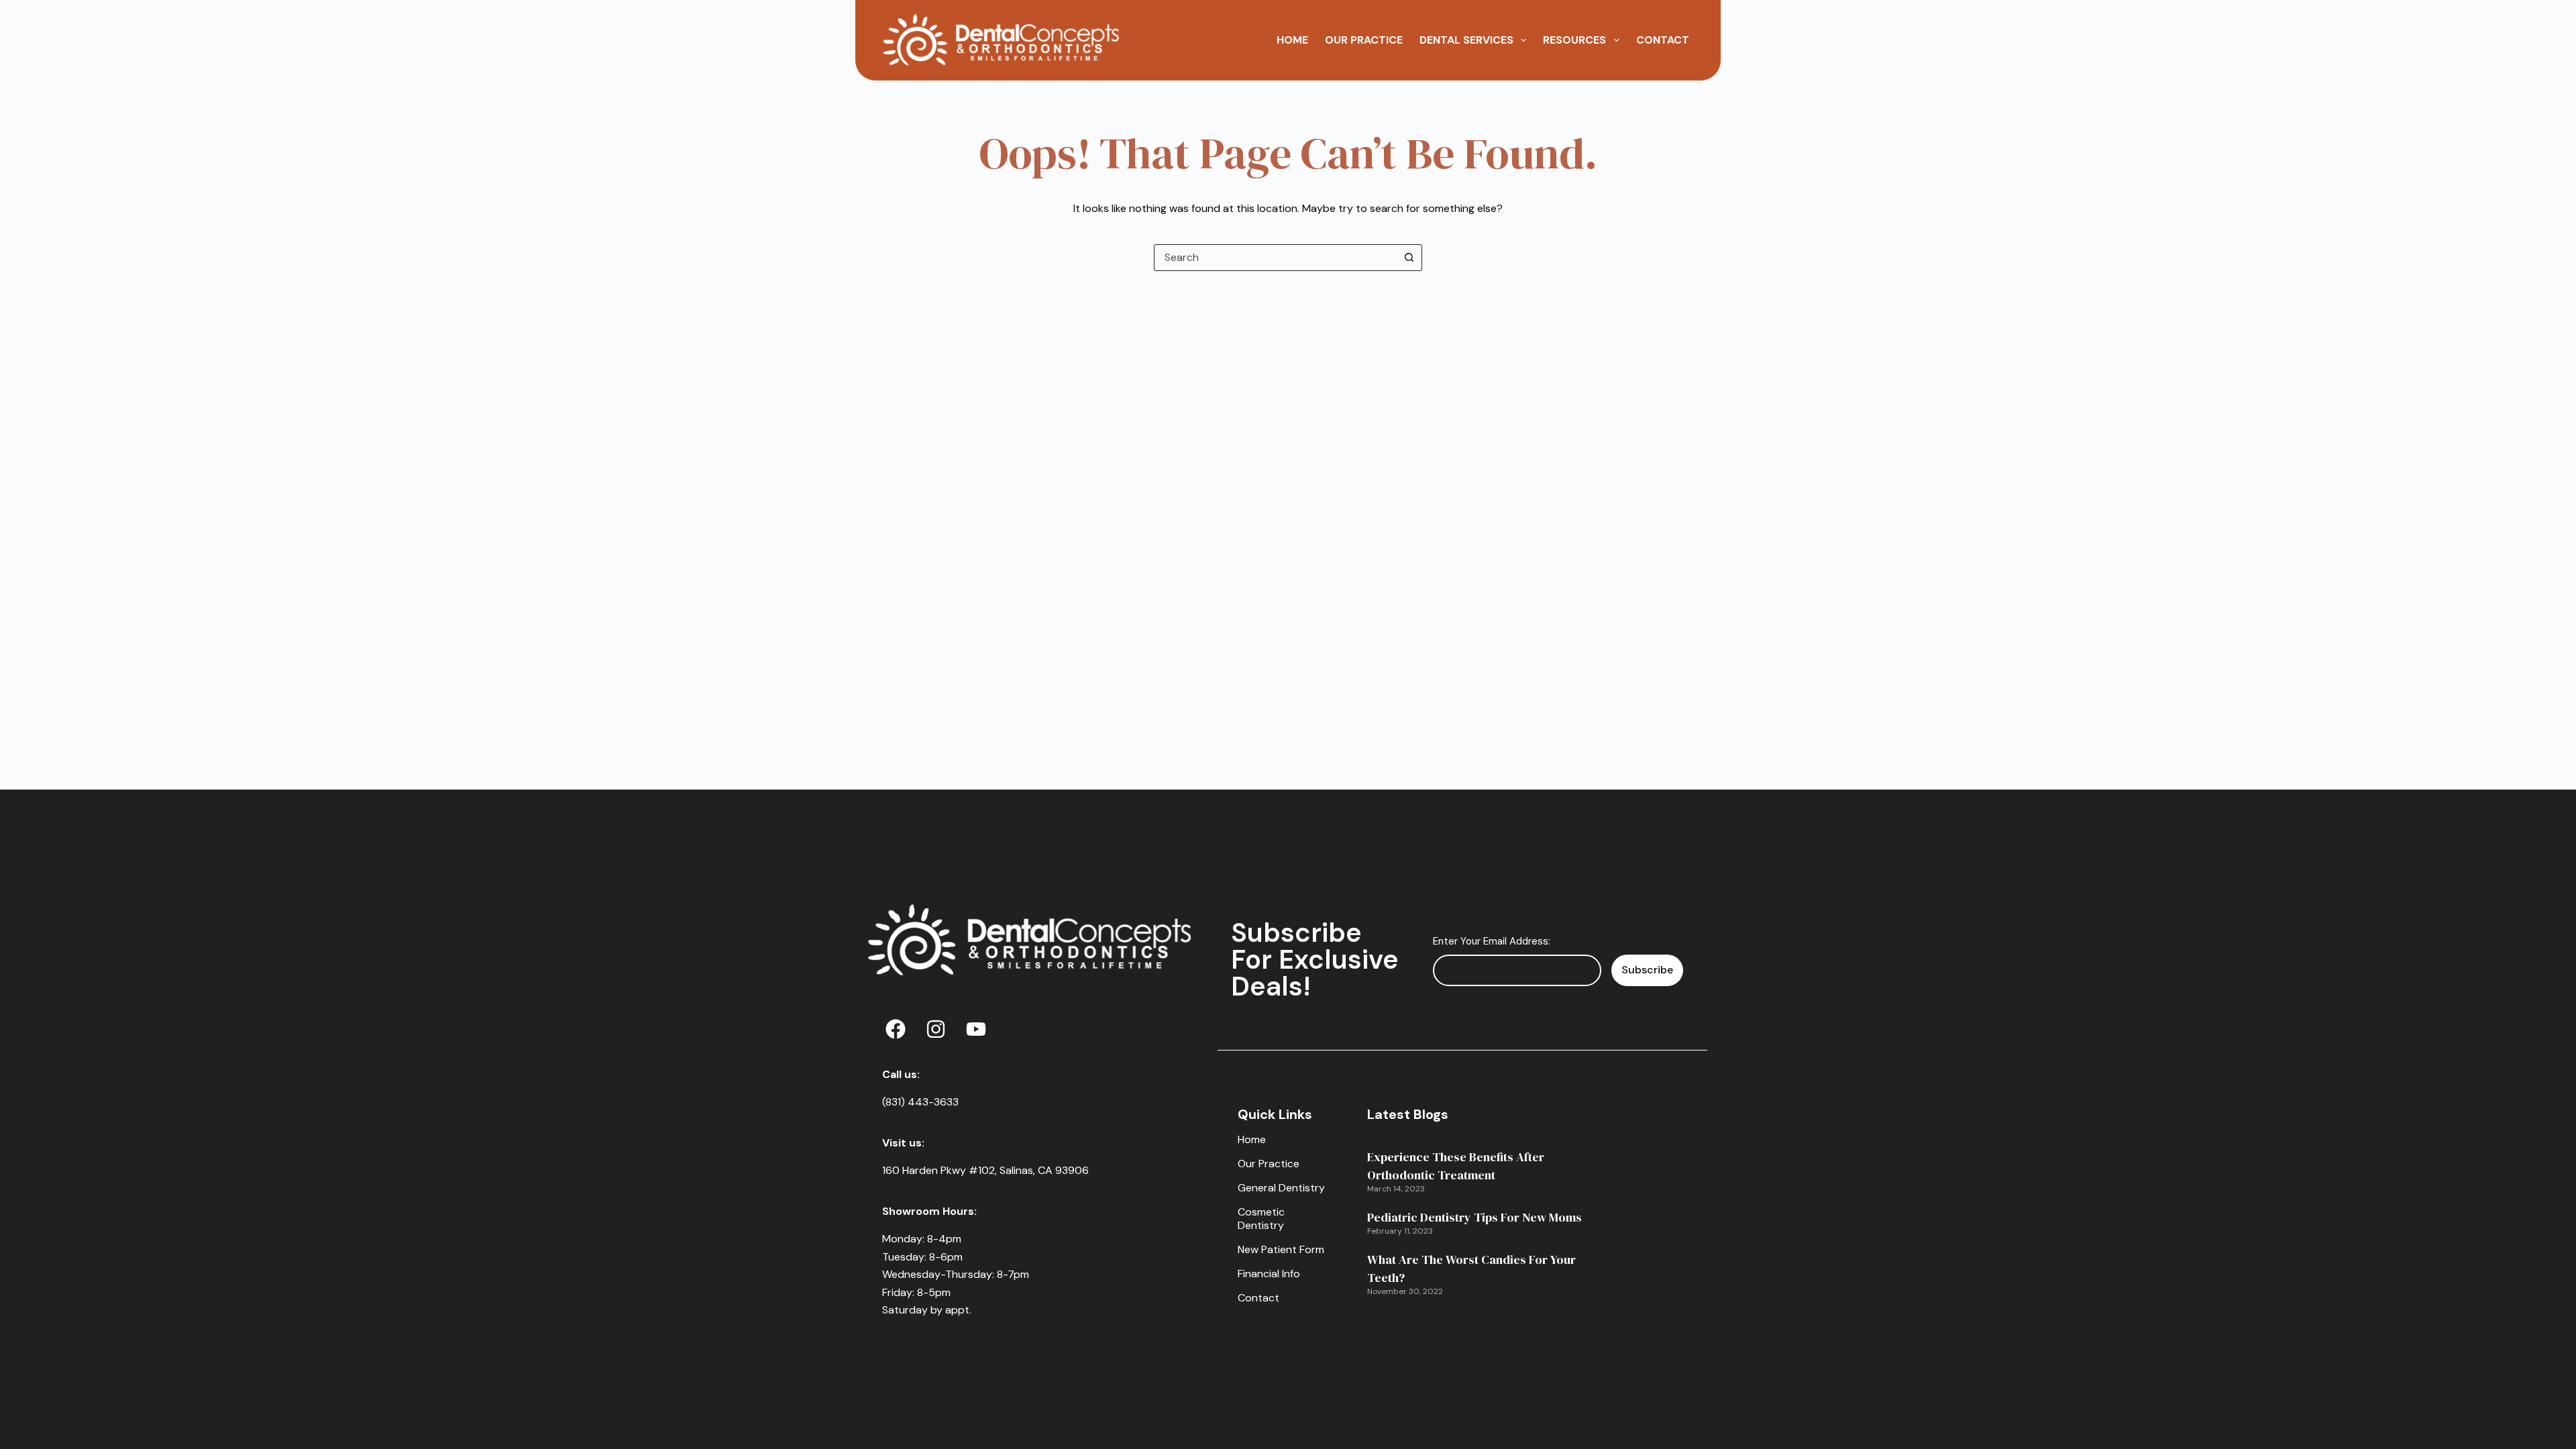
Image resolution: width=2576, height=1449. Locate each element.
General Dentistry (1281, 1188)
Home (1292, 40)
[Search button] (1409, 258)
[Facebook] (896, 1029)
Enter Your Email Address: (1492, 941)
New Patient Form (1281, 1249)
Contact (1663, 40)
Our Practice (1364, 40)
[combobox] (1275, 258)
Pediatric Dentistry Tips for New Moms (1474, 1217)
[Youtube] (976, 1029)
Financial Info (1269, 1274)
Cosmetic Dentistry (1261, 1219)
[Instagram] (936, 1029)
